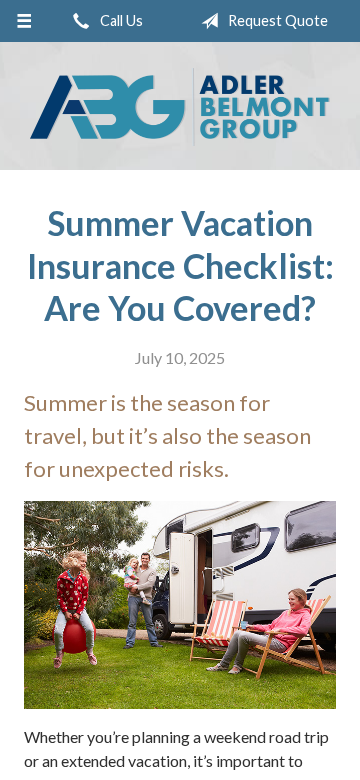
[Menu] (23, 21)
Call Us (120, 20)
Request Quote (276, 20)
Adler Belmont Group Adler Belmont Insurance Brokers (180, 107)
